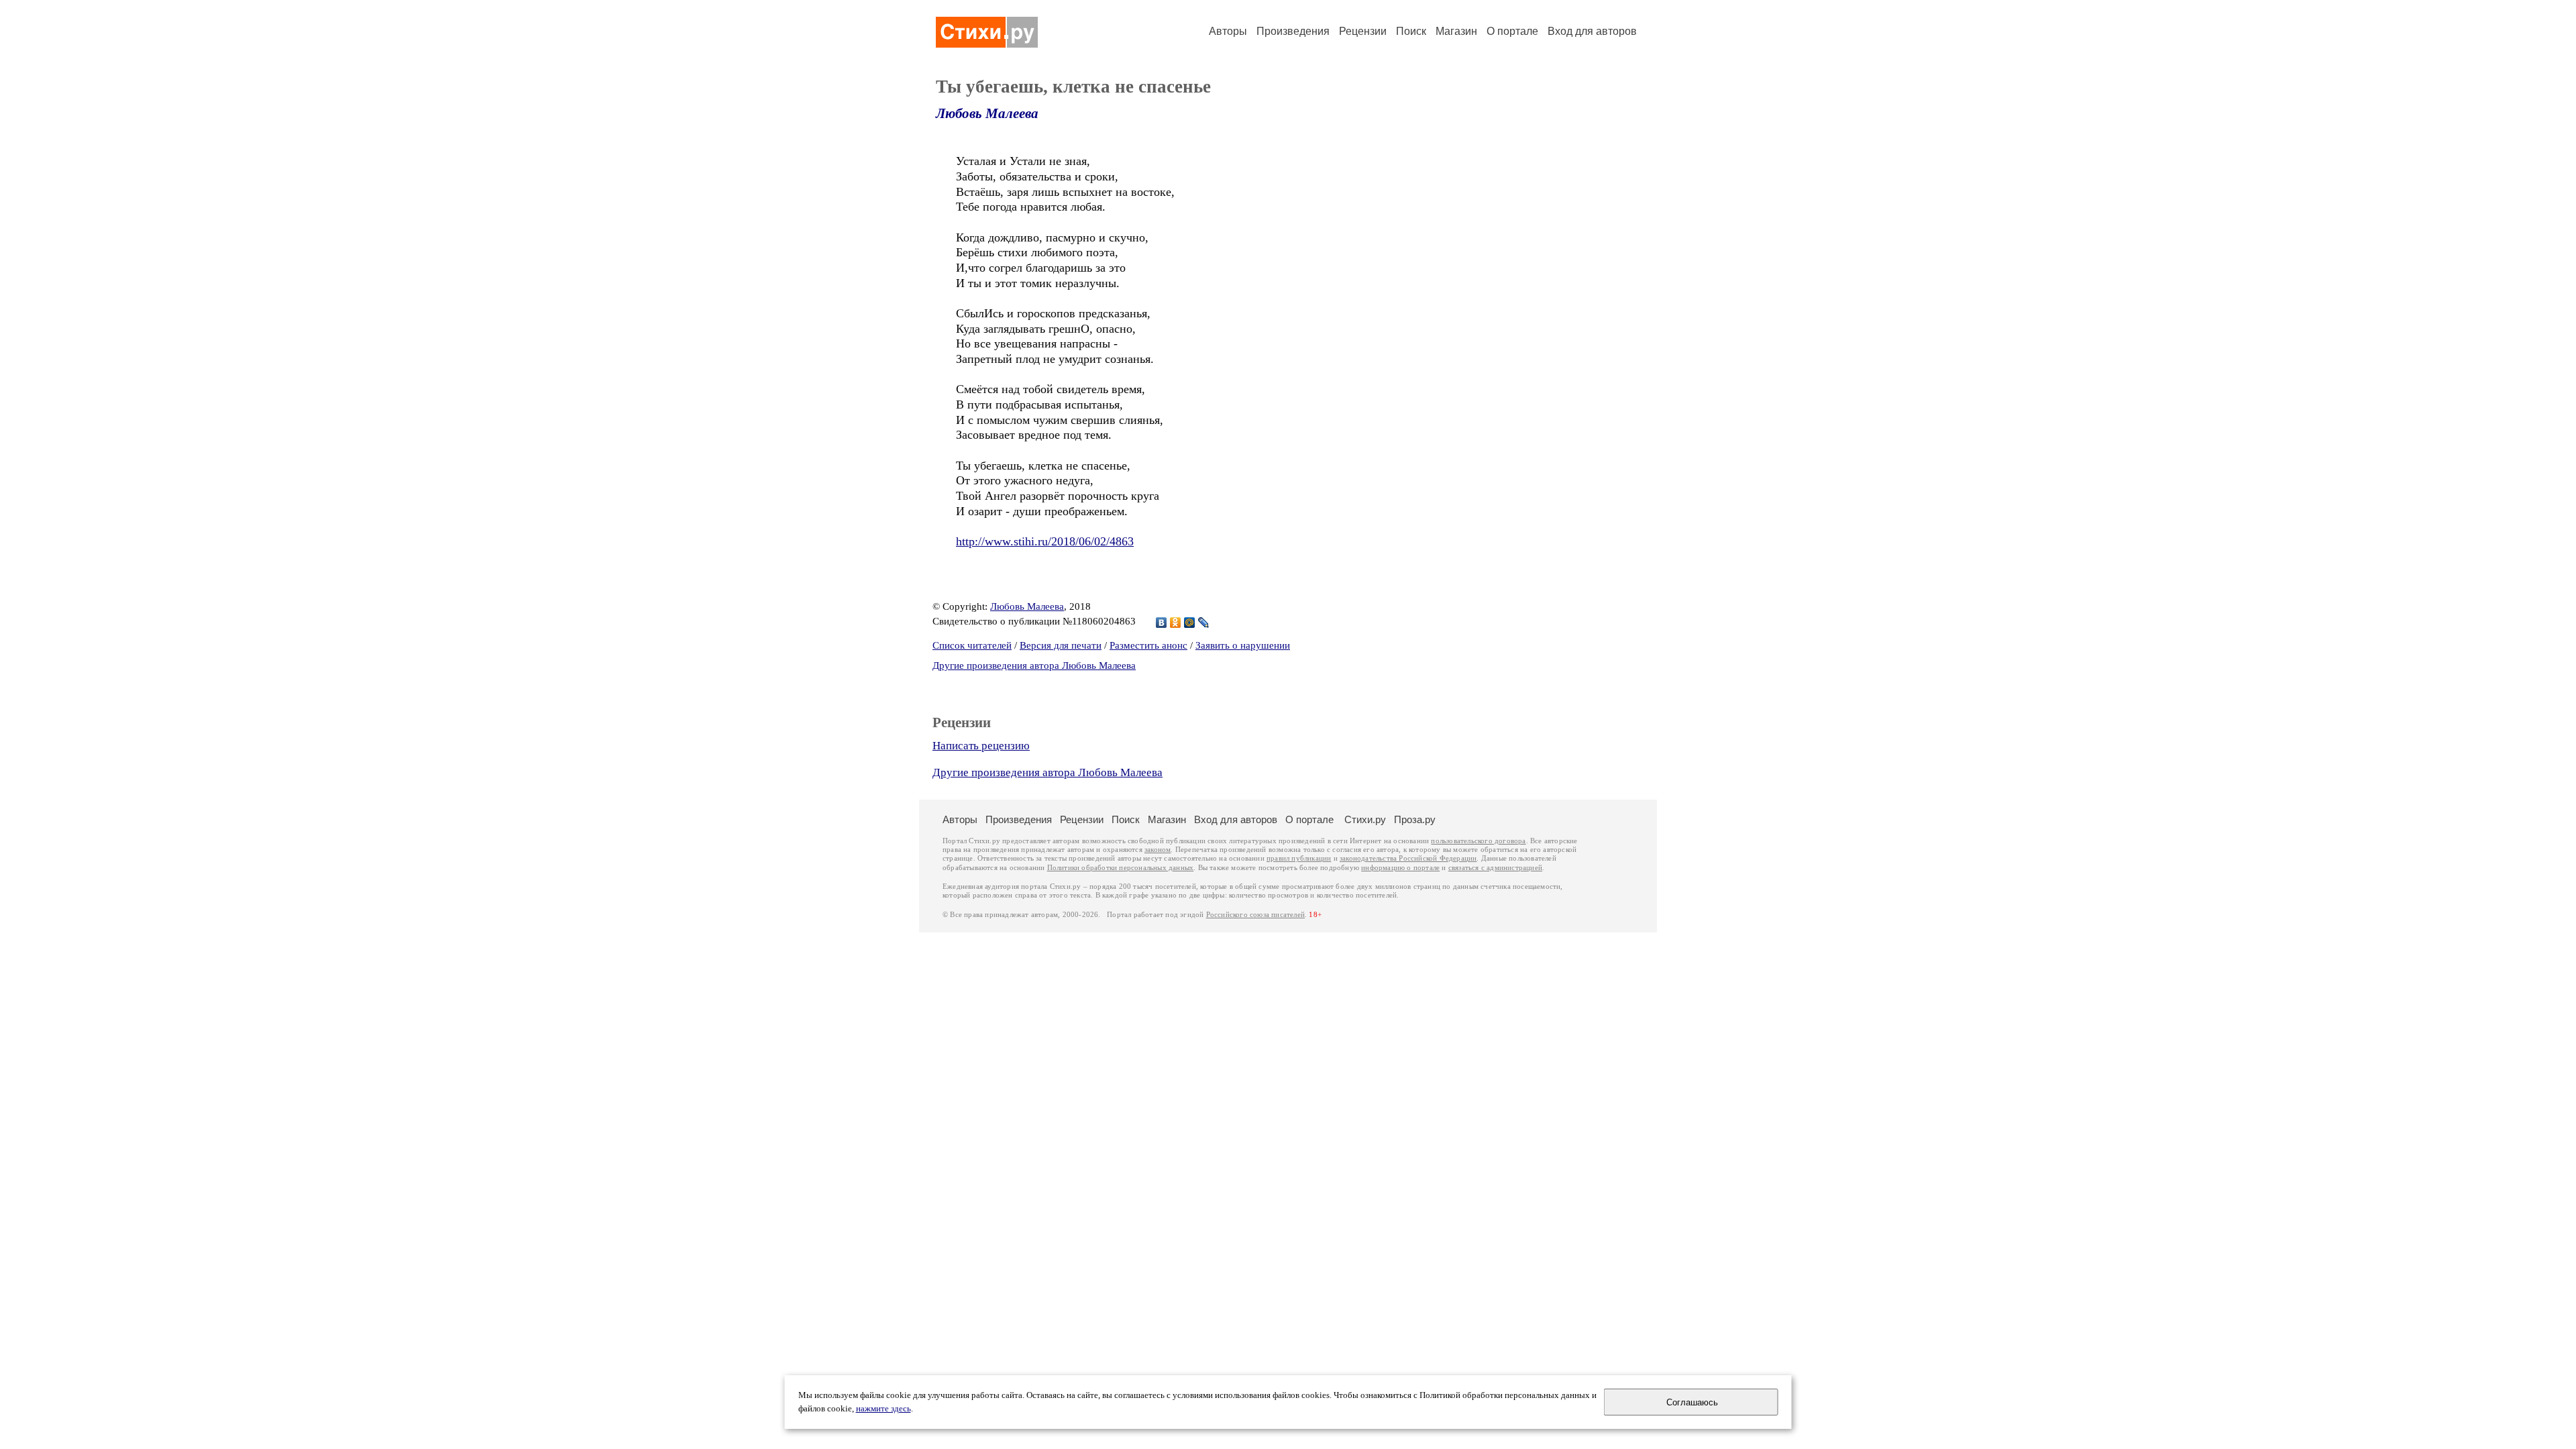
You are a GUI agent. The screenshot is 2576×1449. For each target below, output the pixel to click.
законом (1158, 850)
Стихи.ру (1365, 819)
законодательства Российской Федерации (1408, 858)
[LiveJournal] (1204, 623)
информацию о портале (1400, 868)
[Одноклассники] (1176, 623)
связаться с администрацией (1495, 868)
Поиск (1411, 31)
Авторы (1228, 31)
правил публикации (1299, 858)
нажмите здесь (883, 1409)
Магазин (1456, 31)
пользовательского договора (1478, 841)
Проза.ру (1415, 819)
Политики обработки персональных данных (1121, 868)
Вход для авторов (1592, 31)
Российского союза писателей (1255, 915)
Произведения (1293, 31)
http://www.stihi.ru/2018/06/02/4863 (1045, 541)
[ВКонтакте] (1162, 623)
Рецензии (1363, 31)
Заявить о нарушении (1243, 645)
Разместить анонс (1148, 645)
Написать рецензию (981, 746)
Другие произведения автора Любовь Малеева (1034, 665)
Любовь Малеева (987, 113)
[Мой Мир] (1190, 623)
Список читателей (972, 645)
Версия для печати (1061, 645)
